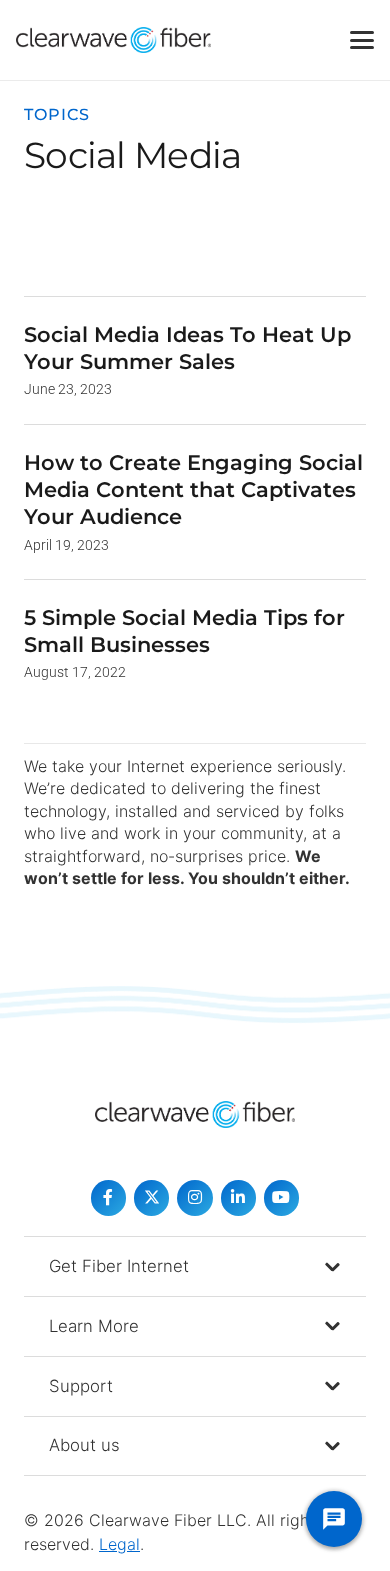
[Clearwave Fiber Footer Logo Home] (195, 1114)
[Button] (108, 1197)
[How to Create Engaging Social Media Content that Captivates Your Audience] (195, 501)
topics (57, 114)
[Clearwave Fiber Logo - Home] (113, 40)
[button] (362, 40)
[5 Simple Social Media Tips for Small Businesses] (195, 643)
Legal (119, 1544)
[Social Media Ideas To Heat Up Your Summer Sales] (195, 360)
